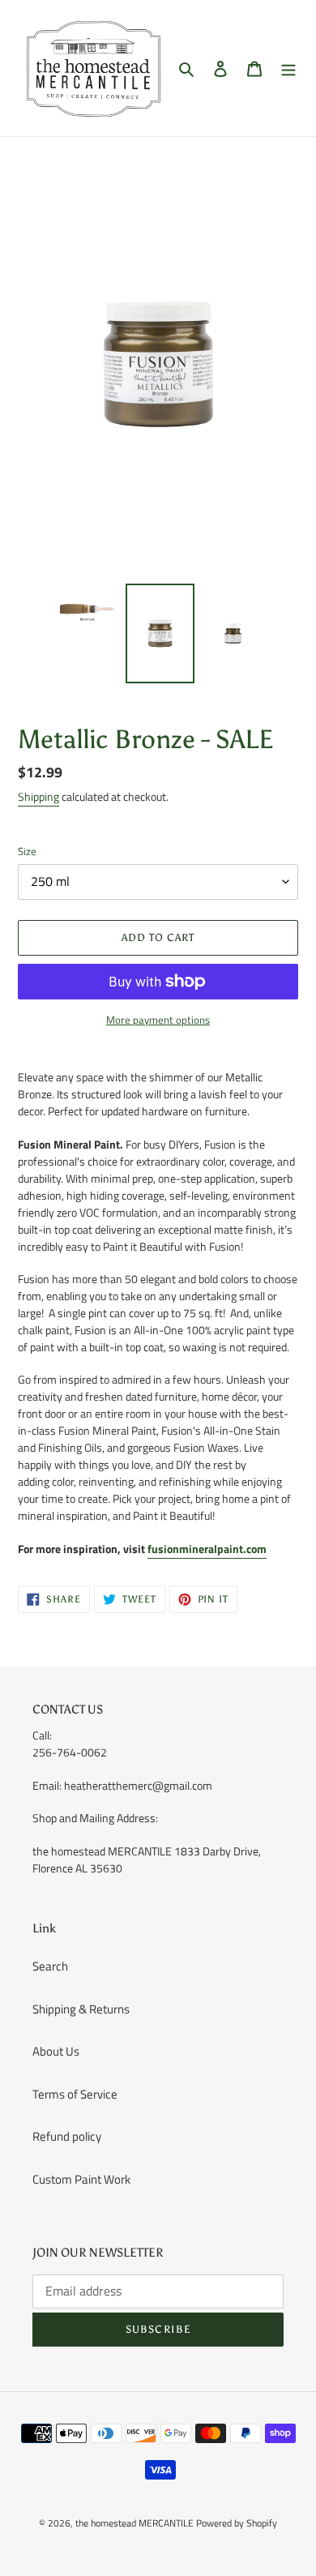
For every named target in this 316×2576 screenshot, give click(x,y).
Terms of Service (75, 2094)
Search (50, 1966)
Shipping (38, 796)
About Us (56, 2051)
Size (27, 852)
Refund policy (67, 2136)
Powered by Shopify (237, 2523)
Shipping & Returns (81, 2009)
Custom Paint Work (81, 2179)
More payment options (158, 1020)
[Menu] (288, 68)
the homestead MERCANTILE (135, 2523)
